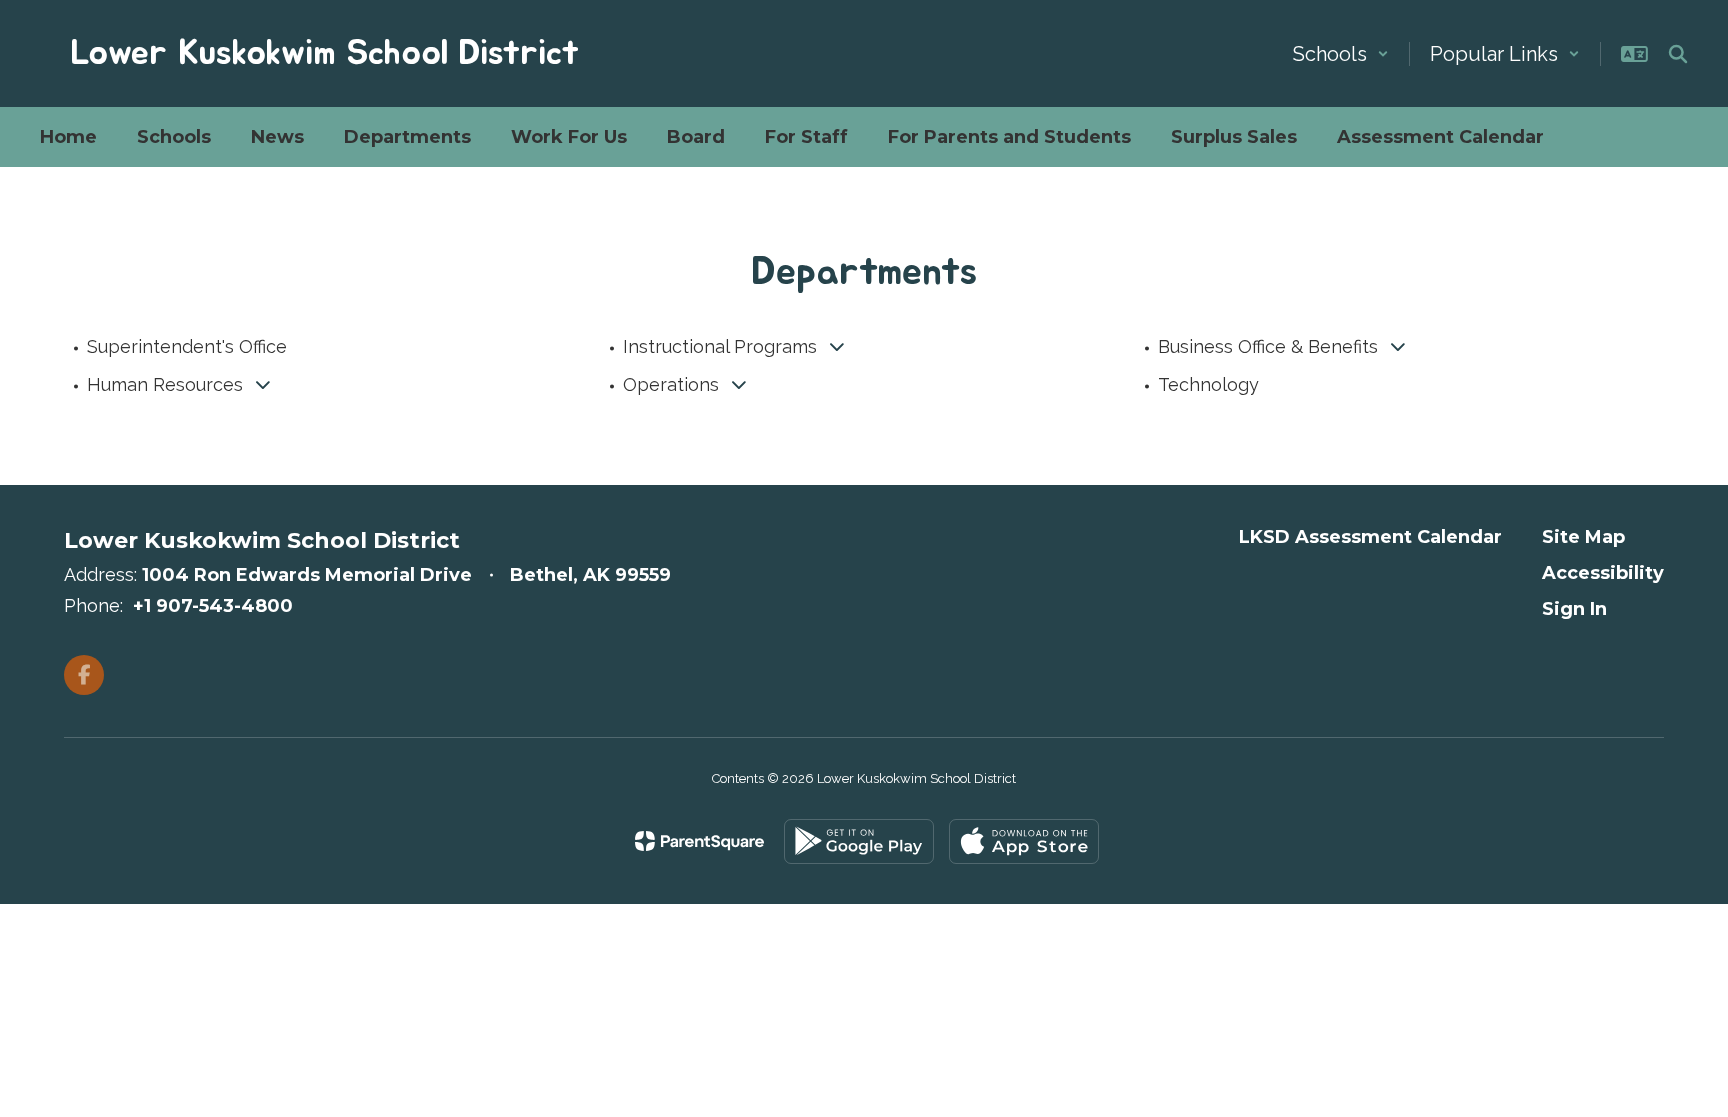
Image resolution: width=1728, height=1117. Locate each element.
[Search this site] (1678, 54)
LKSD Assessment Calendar (1370, 537)
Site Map (1583, 537)
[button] (1341, 54)
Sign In (1574, 609)
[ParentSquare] (699, 841)
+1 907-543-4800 (213, 606)
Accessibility (1603, 573)
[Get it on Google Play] (859, 841)
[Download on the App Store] (1024, 841)
